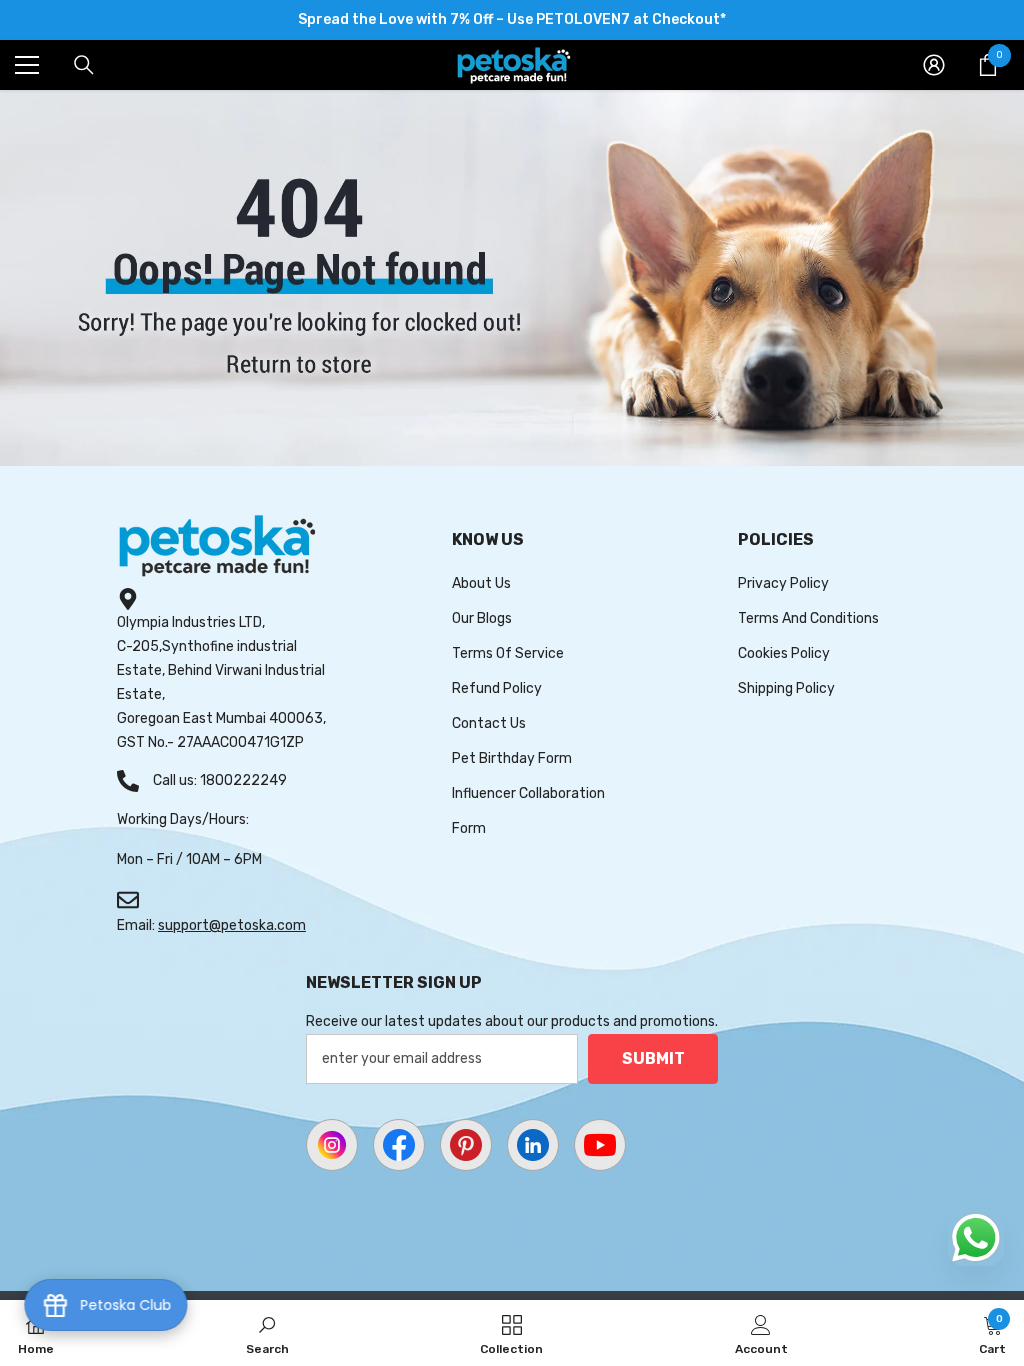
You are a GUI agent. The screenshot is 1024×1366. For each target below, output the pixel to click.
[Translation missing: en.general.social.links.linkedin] (533, 1145)
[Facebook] (399, 1145)
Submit (653, 1058)
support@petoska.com (232, 925)
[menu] (27, 65)
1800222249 (243, 780)
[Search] (84, 65)
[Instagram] (332, 1145)
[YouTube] (600, 1145)
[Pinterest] (466, 1145)
